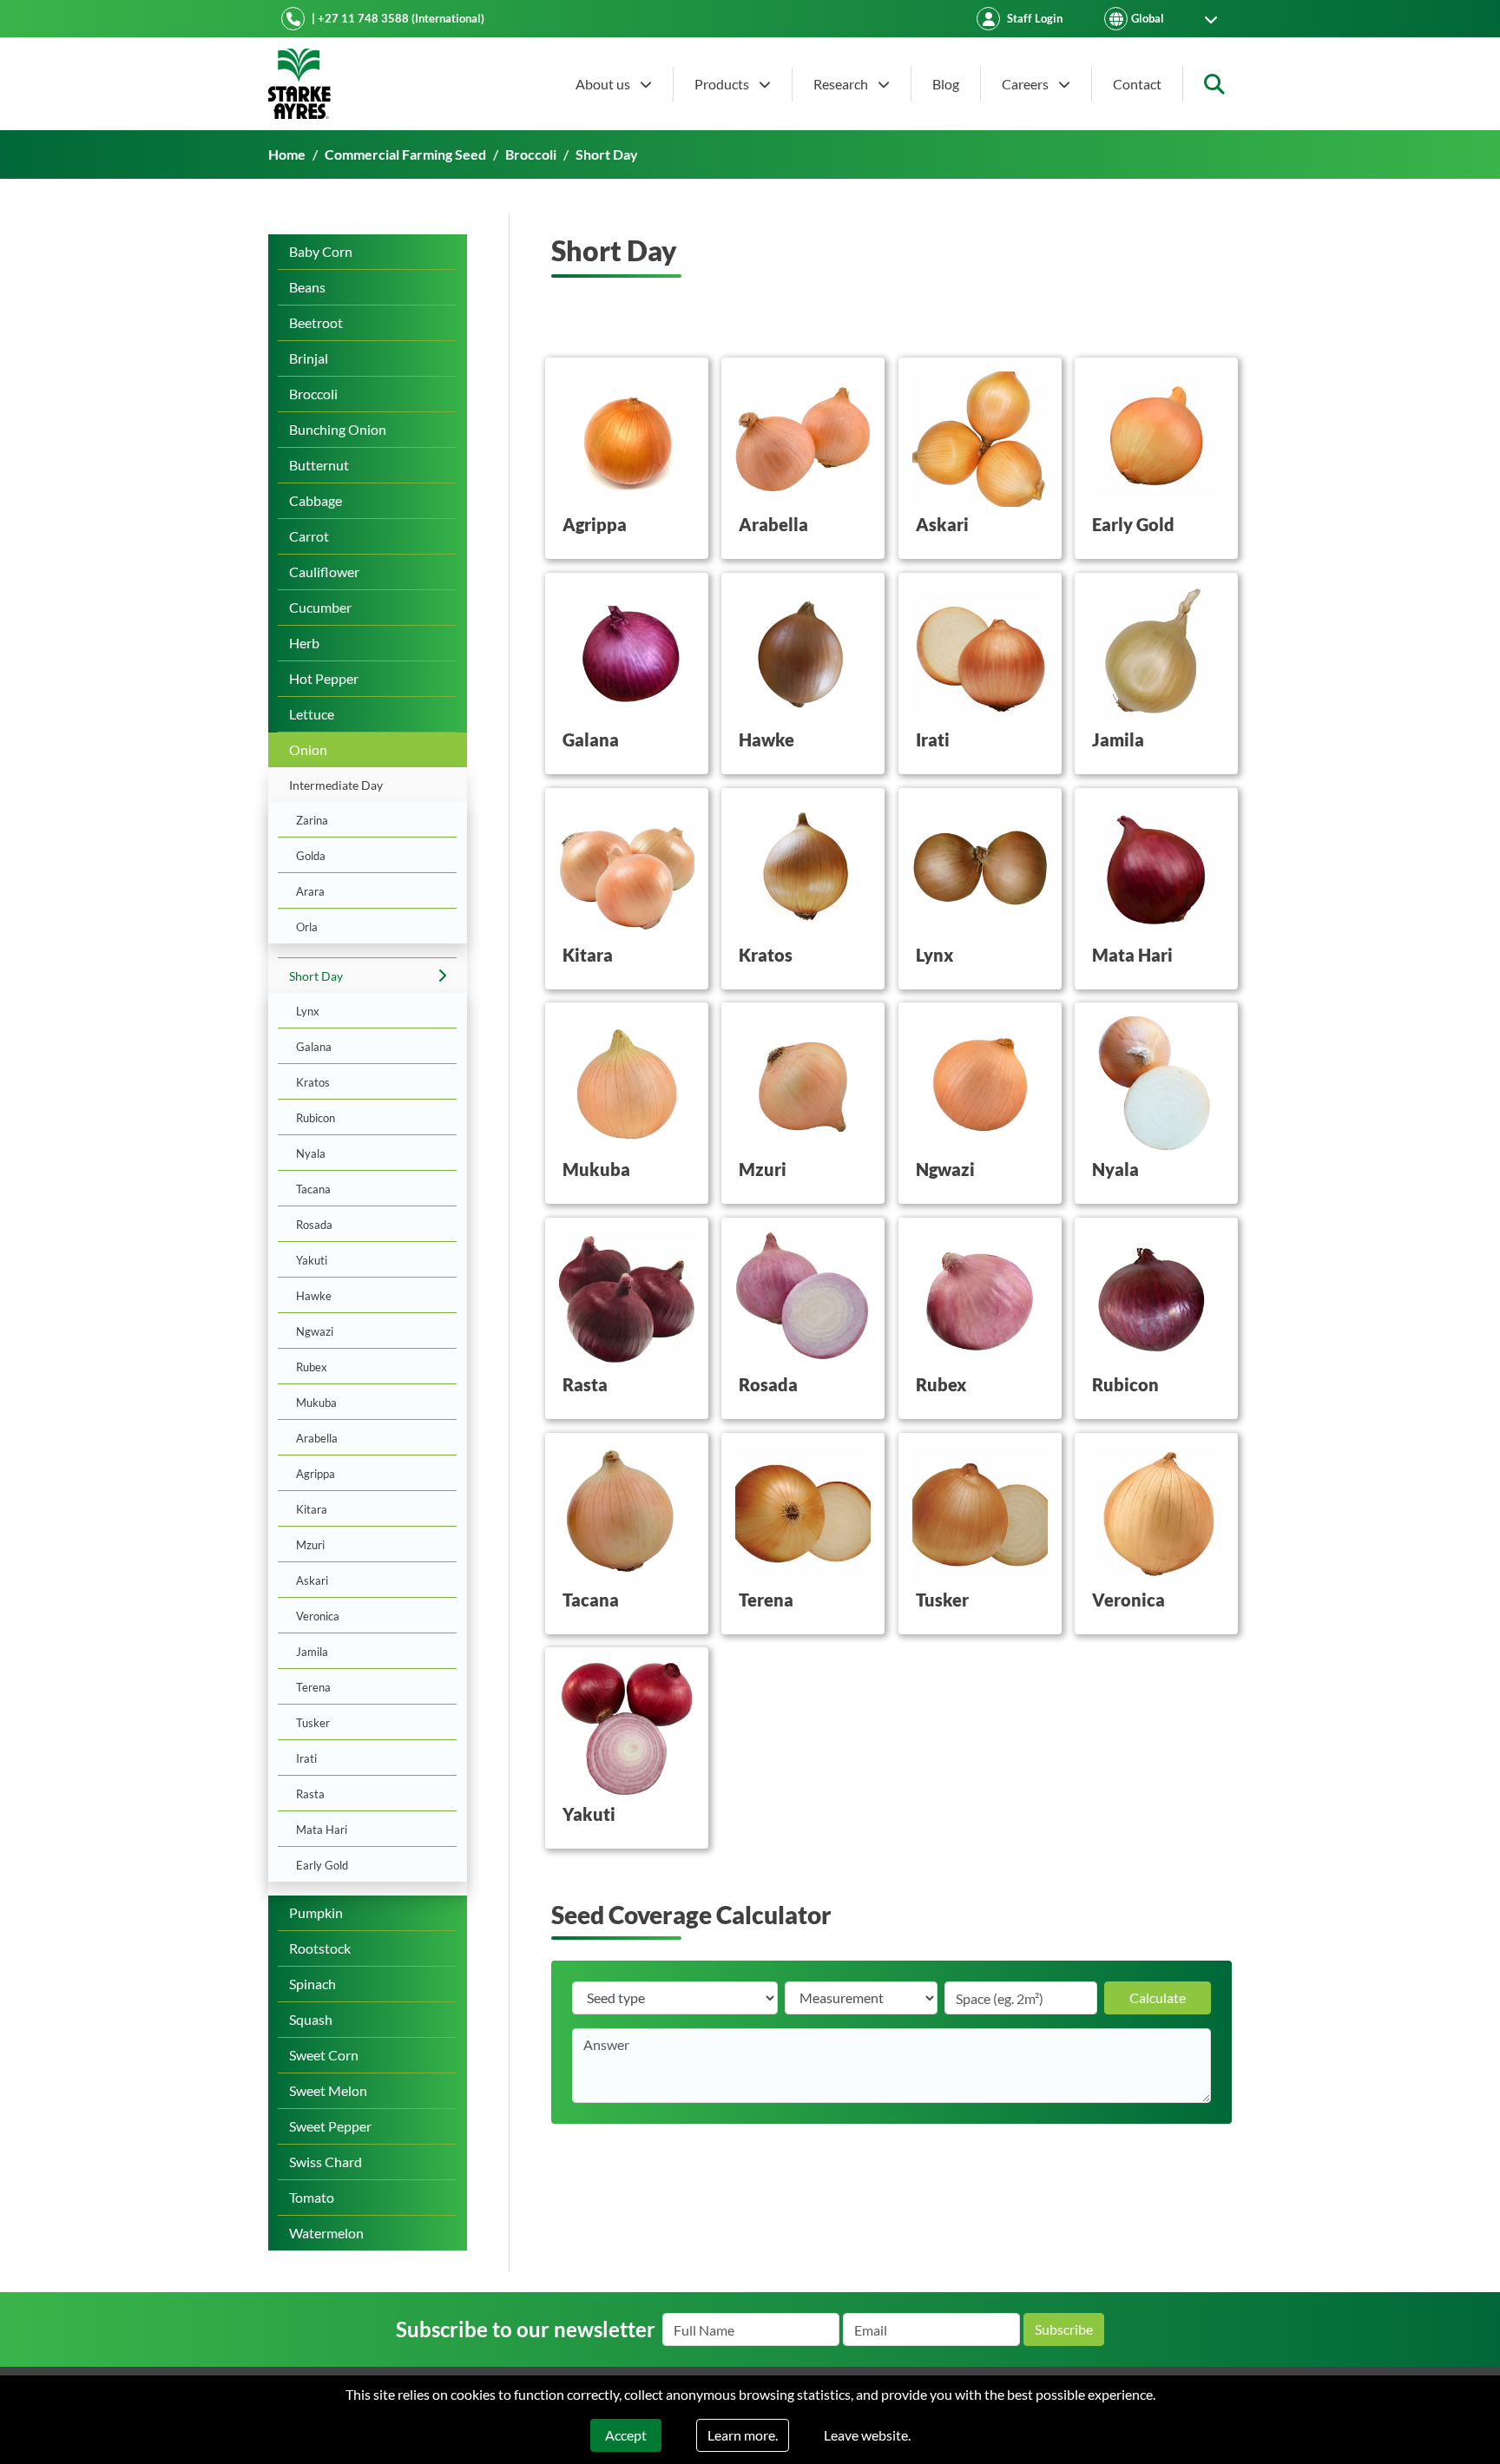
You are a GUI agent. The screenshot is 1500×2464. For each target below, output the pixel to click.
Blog (946, 84)
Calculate (1158, 1997)
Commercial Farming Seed (405, 154)
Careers (1026, 84)
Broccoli (531, 154)
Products (723, 84)
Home (287, 154)
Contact (1137, 84)
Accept (626, 2435)
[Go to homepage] (299, 84)
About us (604, 84)
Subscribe (1064, 2329)
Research (842, 84)
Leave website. (867, 2435)
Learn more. (743, 2435)
